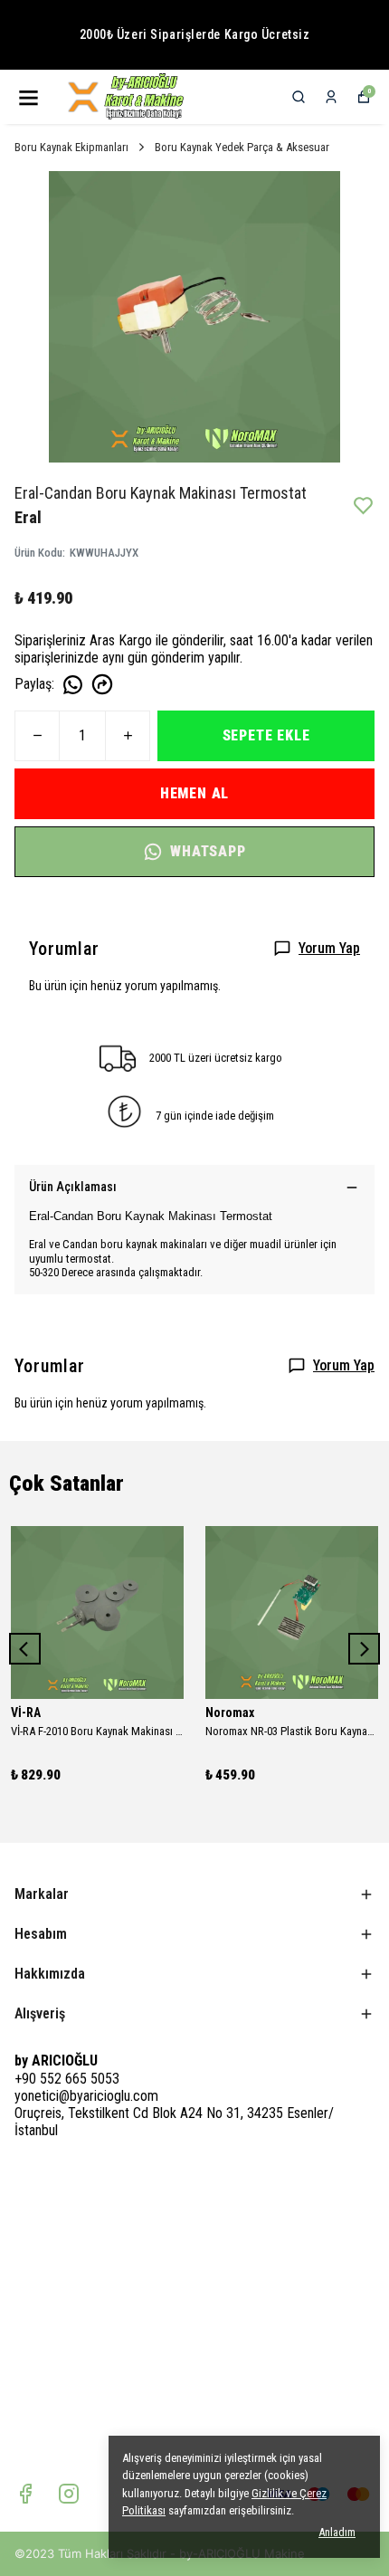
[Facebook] (25, 2494)
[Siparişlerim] (331, 97)
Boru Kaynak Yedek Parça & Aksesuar (242, 147)
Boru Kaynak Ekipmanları (71, 147)
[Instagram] (69, 2494)
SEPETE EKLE (266, 735)
